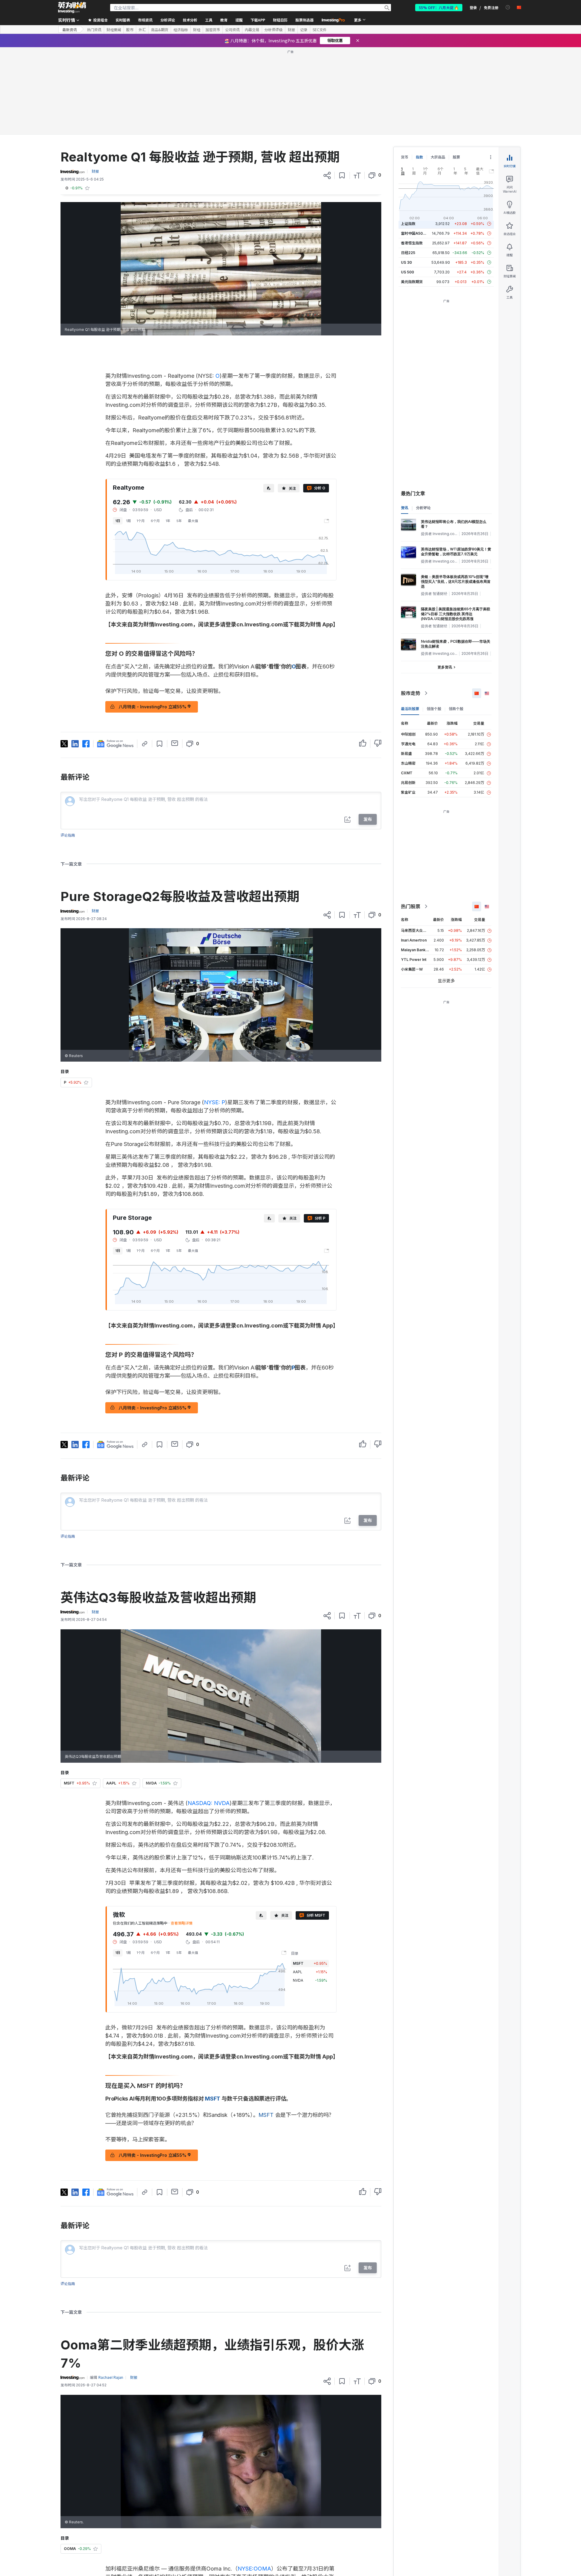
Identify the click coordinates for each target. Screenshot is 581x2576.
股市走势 (411, 693)
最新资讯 (70, 29)
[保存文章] (342, 175)
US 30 (406, 262)
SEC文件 (320, 30)
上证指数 (408, 224)
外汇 (142, 30)
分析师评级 (274, 30)
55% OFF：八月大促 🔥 (439, 7)
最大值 (193, 521)
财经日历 (280, 20)
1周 (128, 521)
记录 (304, 30)
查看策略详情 (182, 1923)
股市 (130, 30)
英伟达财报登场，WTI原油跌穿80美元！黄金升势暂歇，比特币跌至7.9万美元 (456, 552)
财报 (291, 30)
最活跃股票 (410, 709)
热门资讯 (94, 30)
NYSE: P (215, 1102)
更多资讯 (445, 667)
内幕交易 (252, 30)
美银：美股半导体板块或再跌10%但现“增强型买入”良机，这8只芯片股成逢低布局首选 (456, 581)
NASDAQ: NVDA (209, 1803)
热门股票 (411, 906)
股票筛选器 (304, 20)
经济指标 (181, 30)
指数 (419, 157)
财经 (197, 30)
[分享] (327, 175)
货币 (405, 157)
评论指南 (68, 835)
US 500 (407, 272)
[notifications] (508, 7)
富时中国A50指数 (415, 233)
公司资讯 (232, 30)
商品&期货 (160, 30)
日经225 (408, 253)
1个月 (141, 521)
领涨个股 (434, 709)
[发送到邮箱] (175, 743)
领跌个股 (456, 709)
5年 (179, 521)
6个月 (155, 521)
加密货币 (213, 30)
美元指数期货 (412, 282)
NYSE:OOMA (254, 2569)
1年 (168, 521)
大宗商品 (438, 157)
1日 (118, 521)
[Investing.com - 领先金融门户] (72, 8)
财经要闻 (114, 30)
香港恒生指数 (412, 243)
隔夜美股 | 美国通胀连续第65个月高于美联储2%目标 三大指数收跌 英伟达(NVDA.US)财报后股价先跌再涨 (456, 614)
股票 (456, 157)
